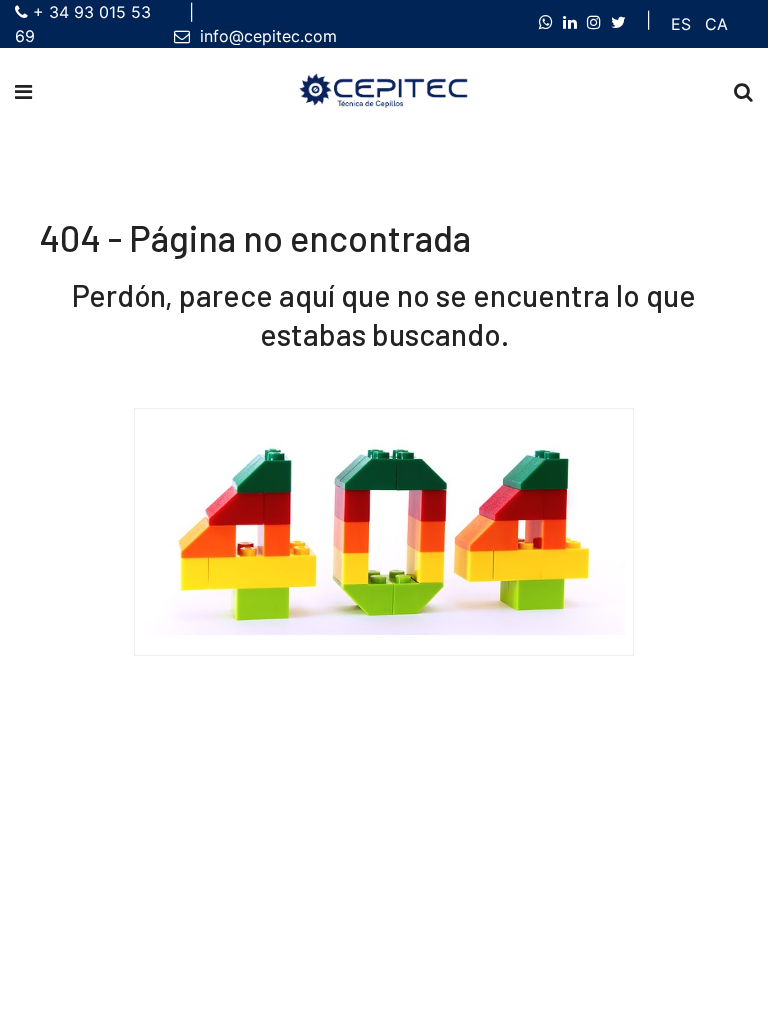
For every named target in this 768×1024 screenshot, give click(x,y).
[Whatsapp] (546, 22)
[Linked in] (570, 22)
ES (681, 24)
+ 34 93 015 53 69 (83, 24)
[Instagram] (594, 22)
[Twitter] (618, 22)
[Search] (743, 92)
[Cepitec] (384, 91)
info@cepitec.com (263, 36)
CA (716, 24)
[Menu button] (23, 92)
